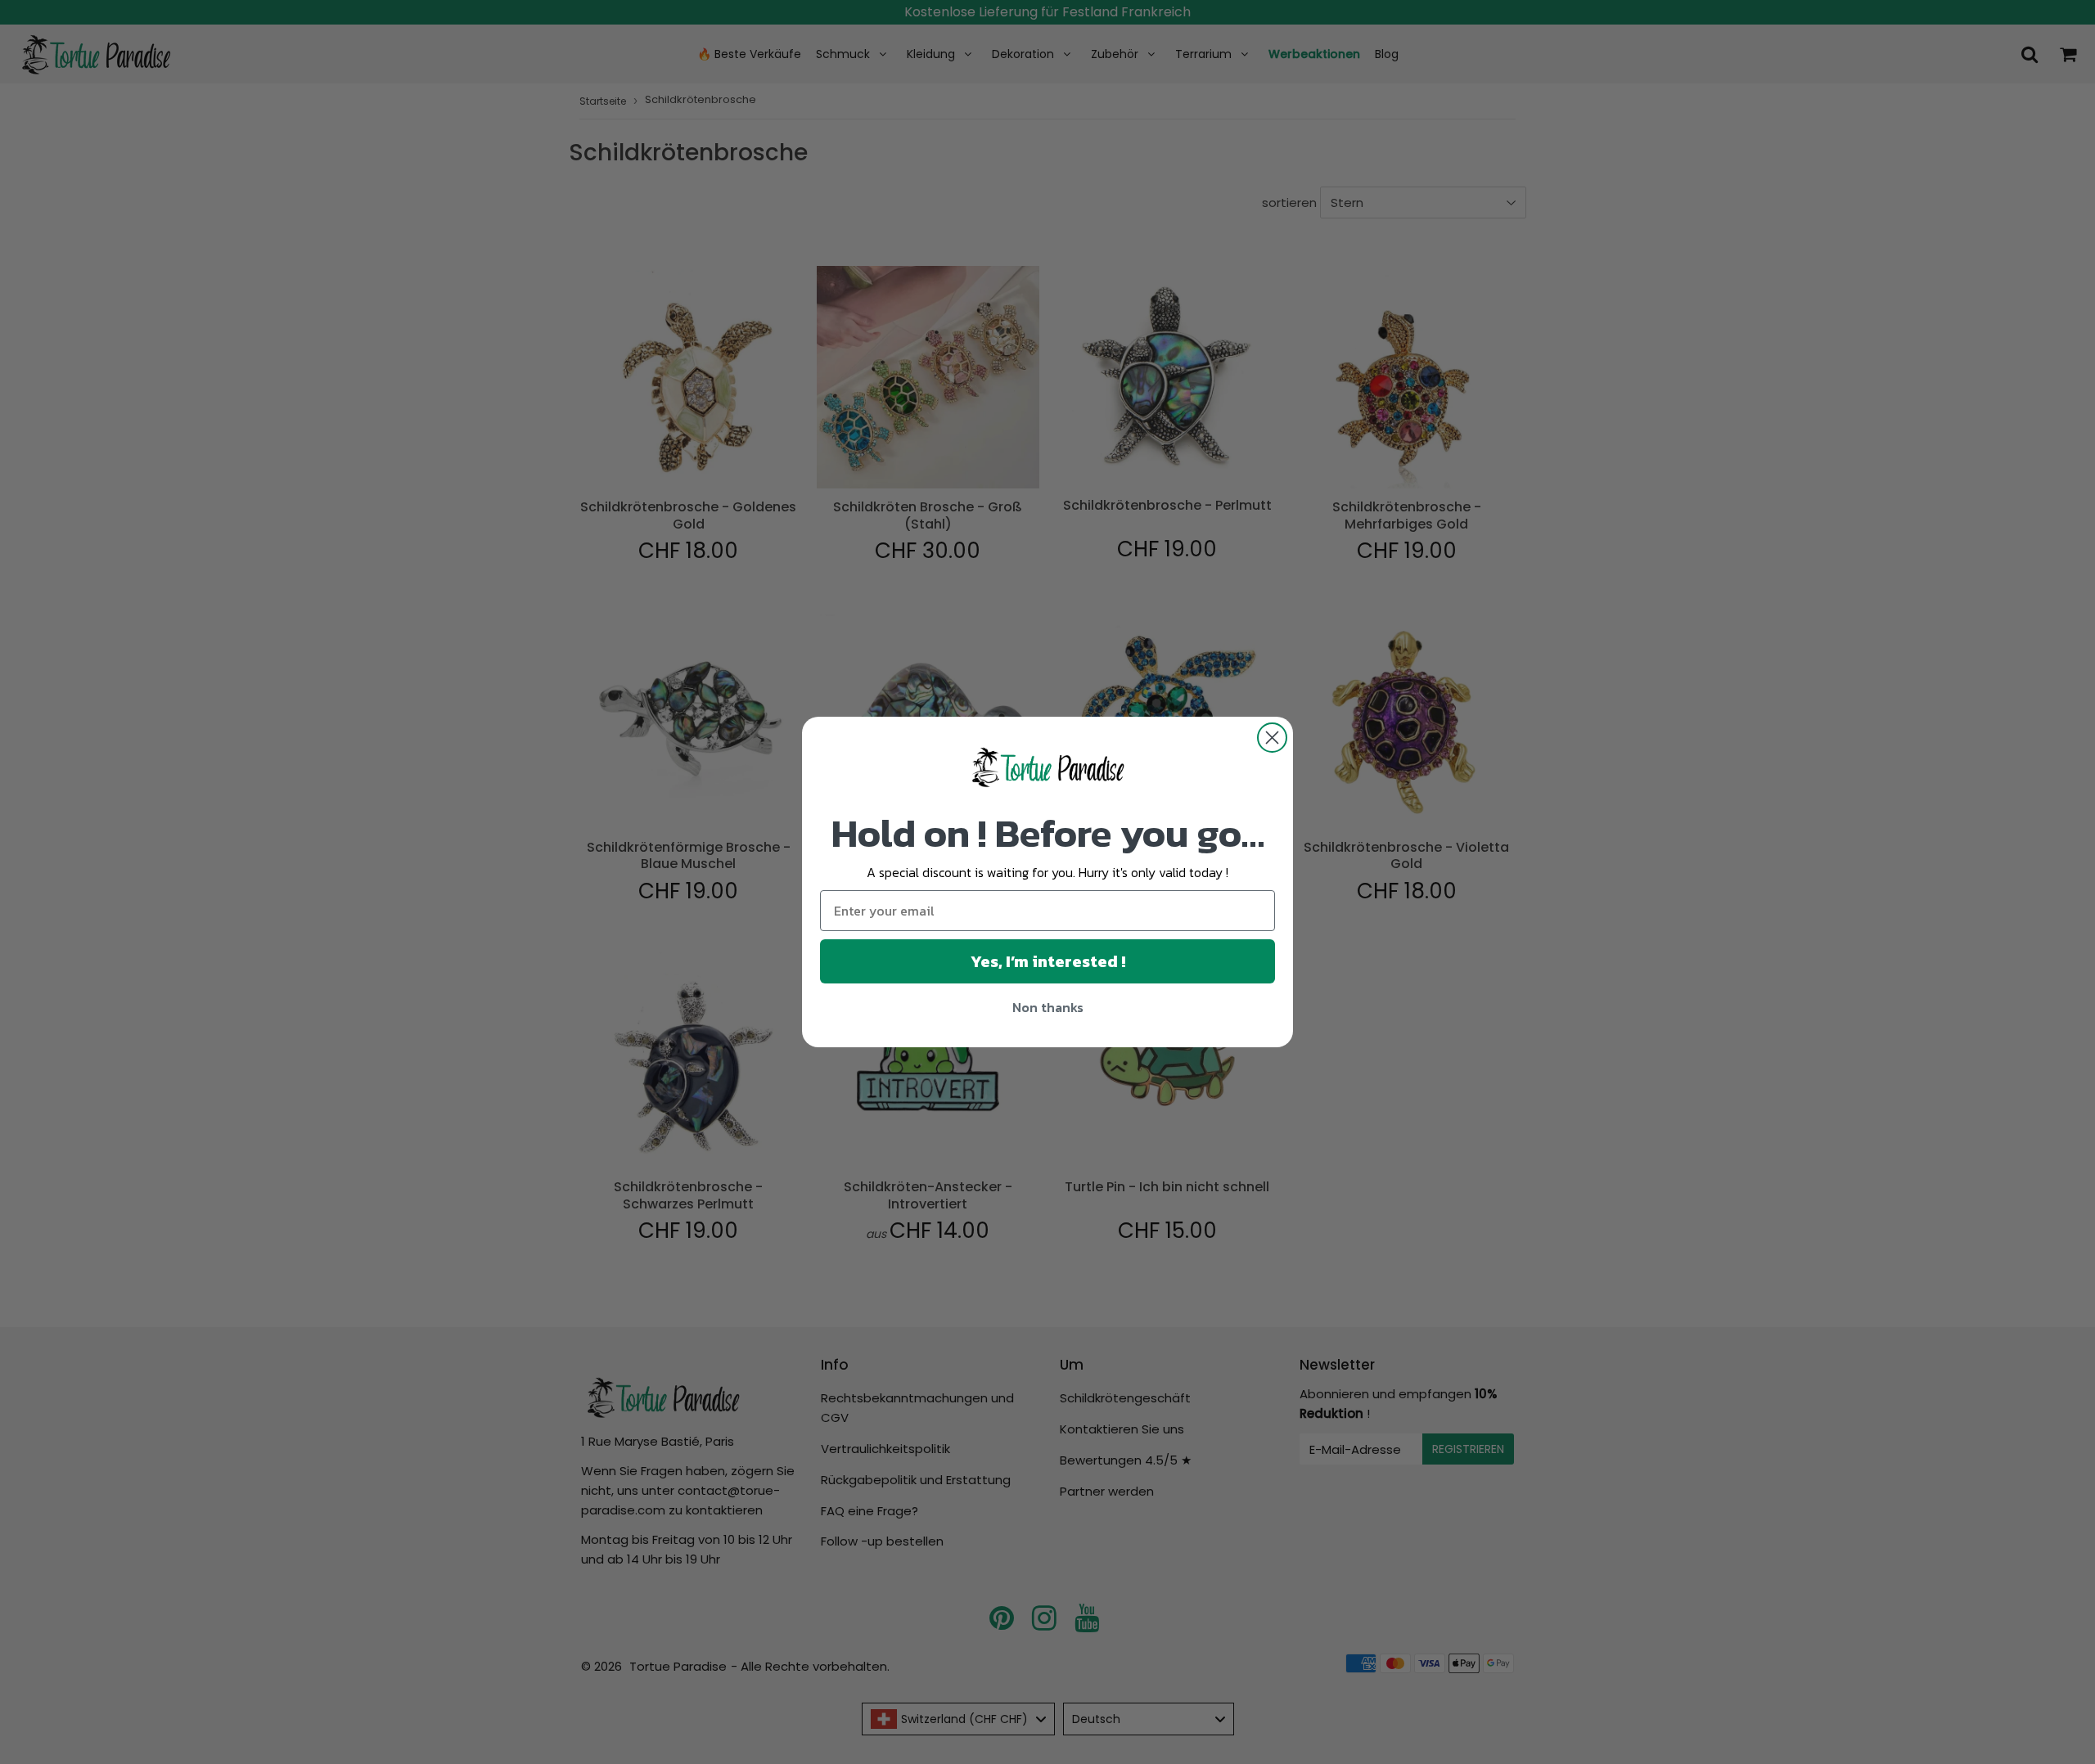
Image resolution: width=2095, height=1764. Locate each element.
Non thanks (1048, 1007)
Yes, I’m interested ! (1048, 961)
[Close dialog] (1272, 738)
